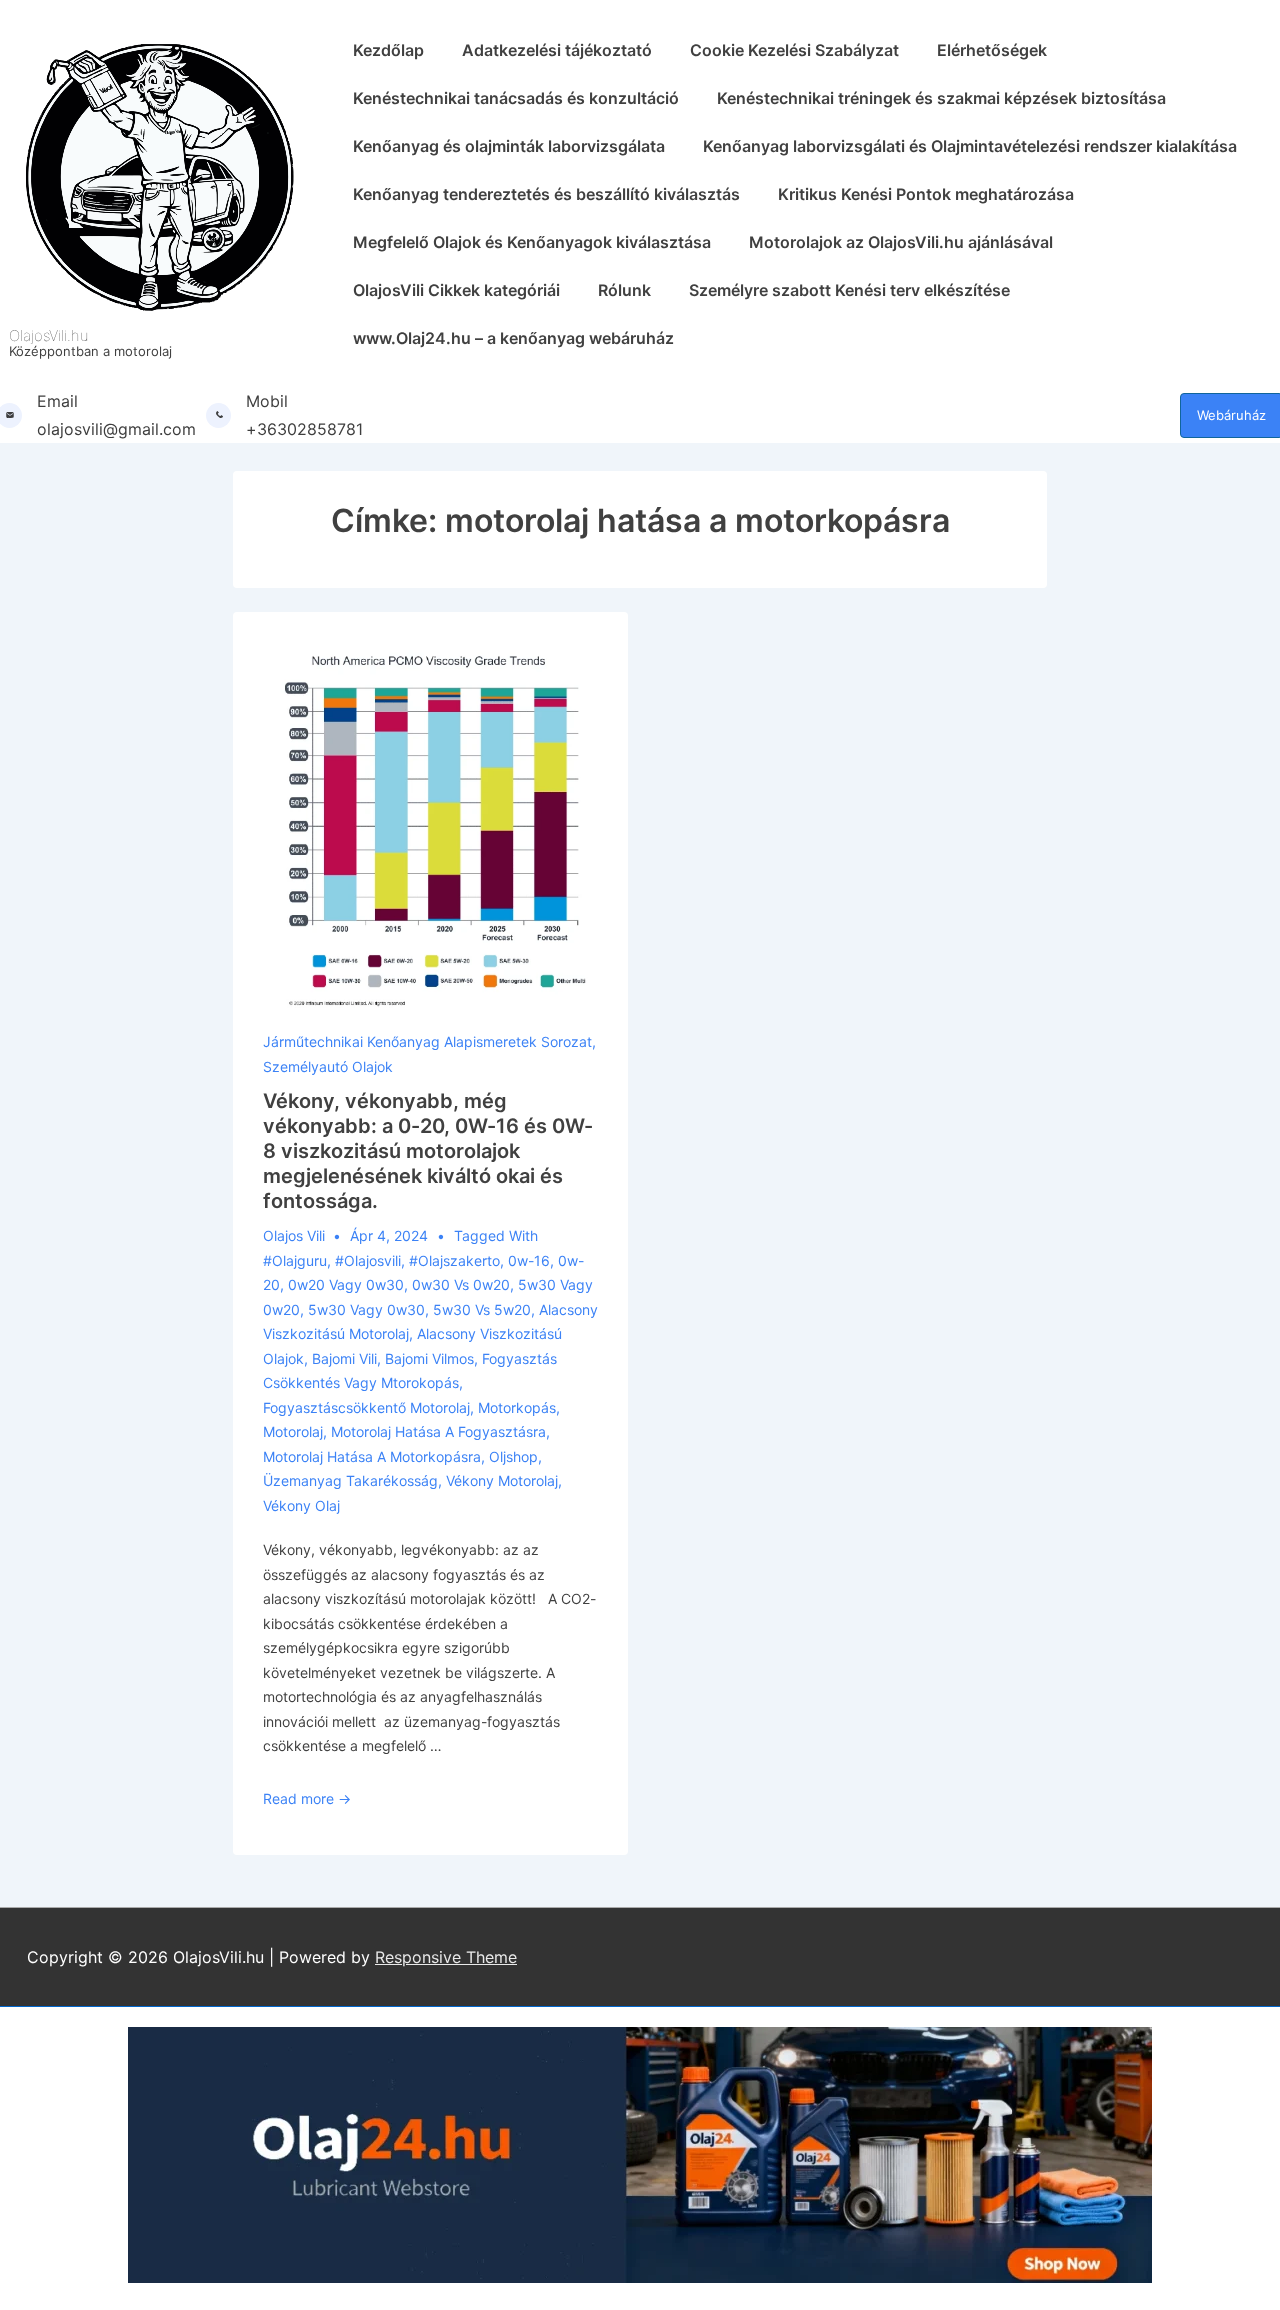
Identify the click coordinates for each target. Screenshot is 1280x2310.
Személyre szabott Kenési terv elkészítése (849, 290)
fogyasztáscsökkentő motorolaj (366, 1407)
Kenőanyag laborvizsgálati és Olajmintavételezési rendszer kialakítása (970, 146)
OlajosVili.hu (49, 335)
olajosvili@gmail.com (116, 429)
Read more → (307, 1798)
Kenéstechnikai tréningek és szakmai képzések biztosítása (941, 98)
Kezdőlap (388, 50)
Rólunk (624, 290)
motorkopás (517, 1407)
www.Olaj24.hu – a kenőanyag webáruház (513, 338)
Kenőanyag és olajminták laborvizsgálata (509, 146)
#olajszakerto (454, 1260)
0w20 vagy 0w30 (346, 1284)
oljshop (513, 1456)
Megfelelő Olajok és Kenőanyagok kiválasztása (532, 242)
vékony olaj (301, 1505)
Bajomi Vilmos (429, 1358)
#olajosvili (368, 1260)
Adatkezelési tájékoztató (557, 50)
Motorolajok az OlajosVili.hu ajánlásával (901, 242)
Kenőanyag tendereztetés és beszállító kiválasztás (546, 194)
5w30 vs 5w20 (482, 1309)
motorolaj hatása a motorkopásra (372, 1456)
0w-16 (529, 1260)
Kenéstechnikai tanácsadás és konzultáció (516, 98)
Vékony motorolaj (502, 1480)
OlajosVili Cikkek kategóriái (456, 290)
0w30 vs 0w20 (461, 1284)
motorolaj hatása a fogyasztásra (438, 1431)
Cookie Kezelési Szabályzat (794, 50)
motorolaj (293, 1431)
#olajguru (295, 1260)
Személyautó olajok (328, 1066)
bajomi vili (344, 1358)
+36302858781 (304, 429)
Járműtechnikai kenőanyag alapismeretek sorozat (427, 1041)
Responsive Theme (446, 1957)
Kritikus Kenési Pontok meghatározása (926, 194)
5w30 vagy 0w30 (366, 1309)
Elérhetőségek (992, 50)
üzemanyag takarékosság (350, 1480)
